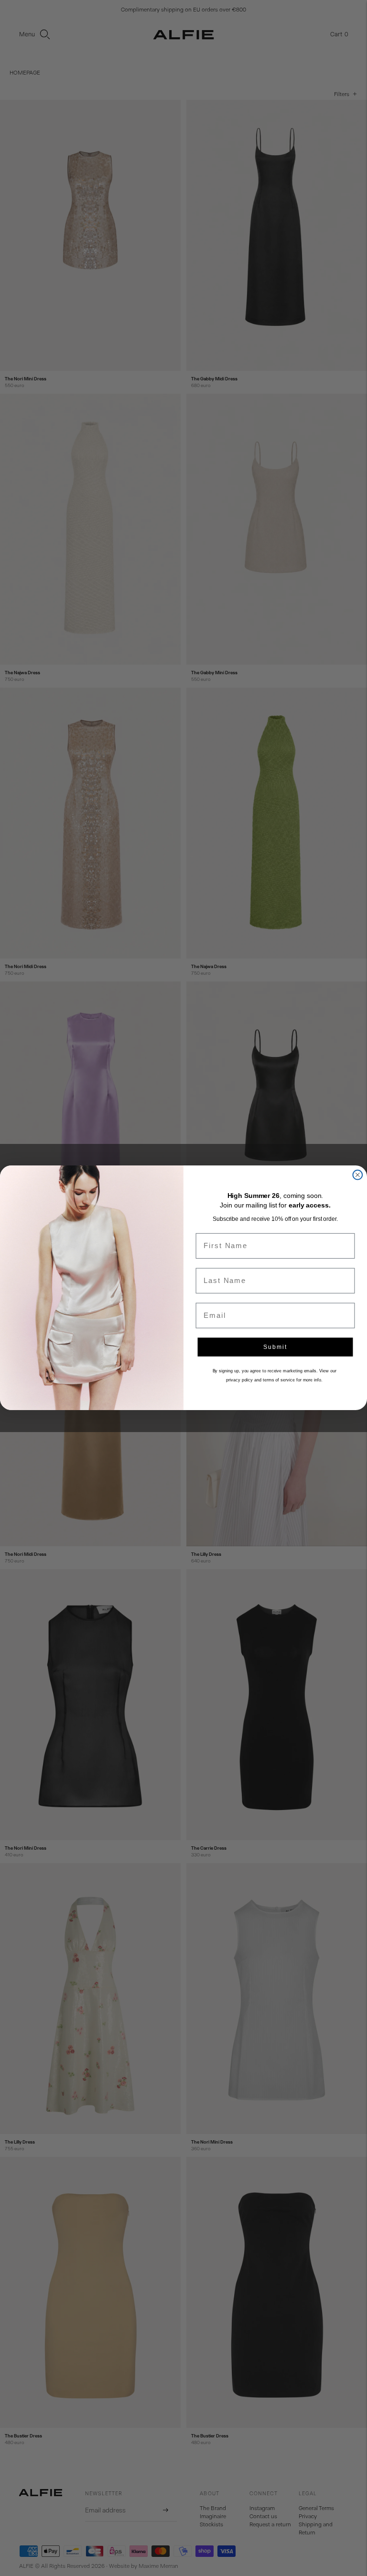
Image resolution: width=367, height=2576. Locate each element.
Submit (275, 1347)
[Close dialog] (357, 1175)
